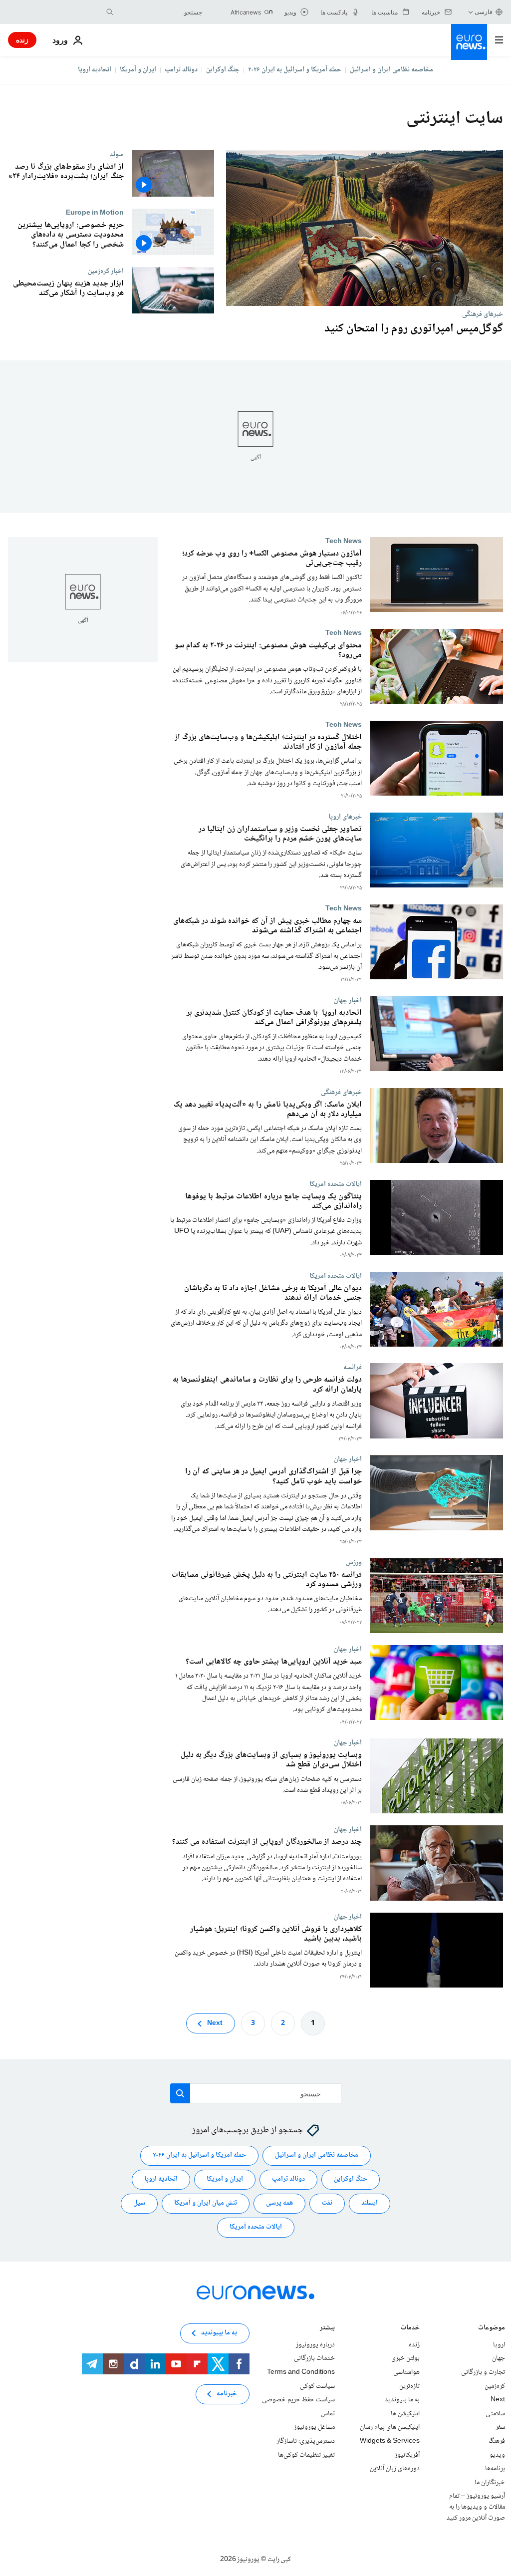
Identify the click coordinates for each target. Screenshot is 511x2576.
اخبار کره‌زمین (106, 271)
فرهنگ (497, 2441)
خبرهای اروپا (345, 817)
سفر (500, 2427)
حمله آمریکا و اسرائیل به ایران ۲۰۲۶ (295, 70)
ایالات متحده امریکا (336, 1184)
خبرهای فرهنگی (483, 314)
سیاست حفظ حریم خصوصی (298, 2400)
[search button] (110, 12)
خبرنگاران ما (490, 2483)
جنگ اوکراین (223, 70)
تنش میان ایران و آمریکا (206, 2203)
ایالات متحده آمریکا (256, 2227)
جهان (499, 2358)
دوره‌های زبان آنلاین (395, 2469)
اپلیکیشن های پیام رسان (390, 2427)
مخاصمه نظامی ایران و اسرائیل (391, 70)
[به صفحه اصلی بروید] (469, 42)
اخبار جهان (348, 1000)
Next (215, 2023)
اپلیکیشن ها (405, 2414)
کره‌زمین (495, 2386)
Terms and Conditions (301, 2372)
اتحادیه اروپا (95, 70)
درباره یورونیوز (315, 2345)
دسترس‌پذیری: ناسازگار (306, 2441)
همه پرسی (279, 2203)
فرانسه (353, 1367)
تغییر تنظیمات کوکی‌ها (306, 2455)
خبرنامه (227, 2394)
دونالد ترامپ (181, 70)
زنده (22, 40)
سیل (139, 2203)
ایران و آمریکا (138, 70)
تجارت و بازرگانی (483, 2372)
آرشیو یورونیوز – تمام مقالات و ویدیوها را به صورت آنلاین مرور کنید (476, 2507)
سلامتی (495, 2414)
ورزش (354, 1562)
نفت (327, 2203)
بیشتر (327, 2329)
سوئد (117, 154)
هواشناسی (406, 2372)
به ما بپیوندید (402, 2400)
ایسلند (370, 2203)
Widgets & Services (390, 2441)
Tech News (344, 541)
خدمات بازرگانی (314, 2358)
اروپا (499, 2345)
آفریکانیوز (407, 2455)
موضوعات (492, 2329)
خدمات (410, 2329)
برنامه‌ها (495, 2469)
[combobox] (160, 12)
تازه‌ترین (409, 2386)
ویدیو (497, 2455)
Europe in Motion (95, 213)
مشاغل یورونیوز (314, 2427)
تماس (328, 2414)
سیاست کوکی (317, 2386)
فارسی (484, 12)
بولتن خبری (405, 2358)
